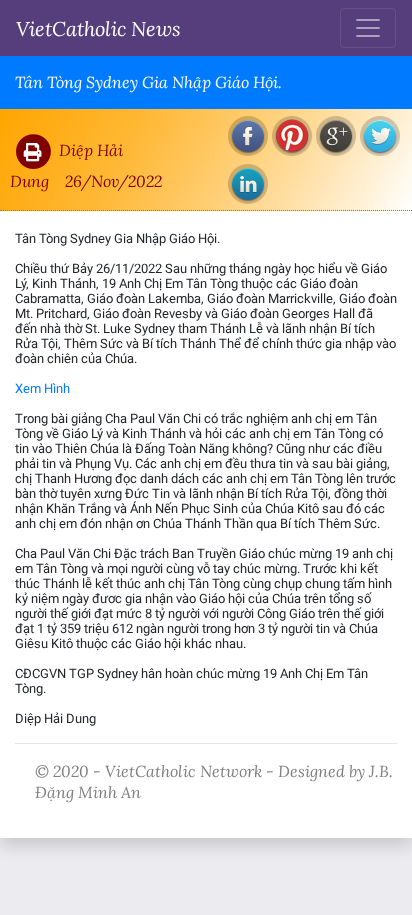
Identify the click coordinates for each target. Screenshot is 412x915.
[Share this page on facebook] (248, 136)
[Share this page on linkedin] (248, 184)
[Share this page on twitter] (380, 136)
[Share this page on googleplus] (336, 136)
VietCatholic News (98, 28)
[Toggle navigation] (368, 28)
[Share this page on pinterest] (292, 136)
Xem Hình (42, 388)
